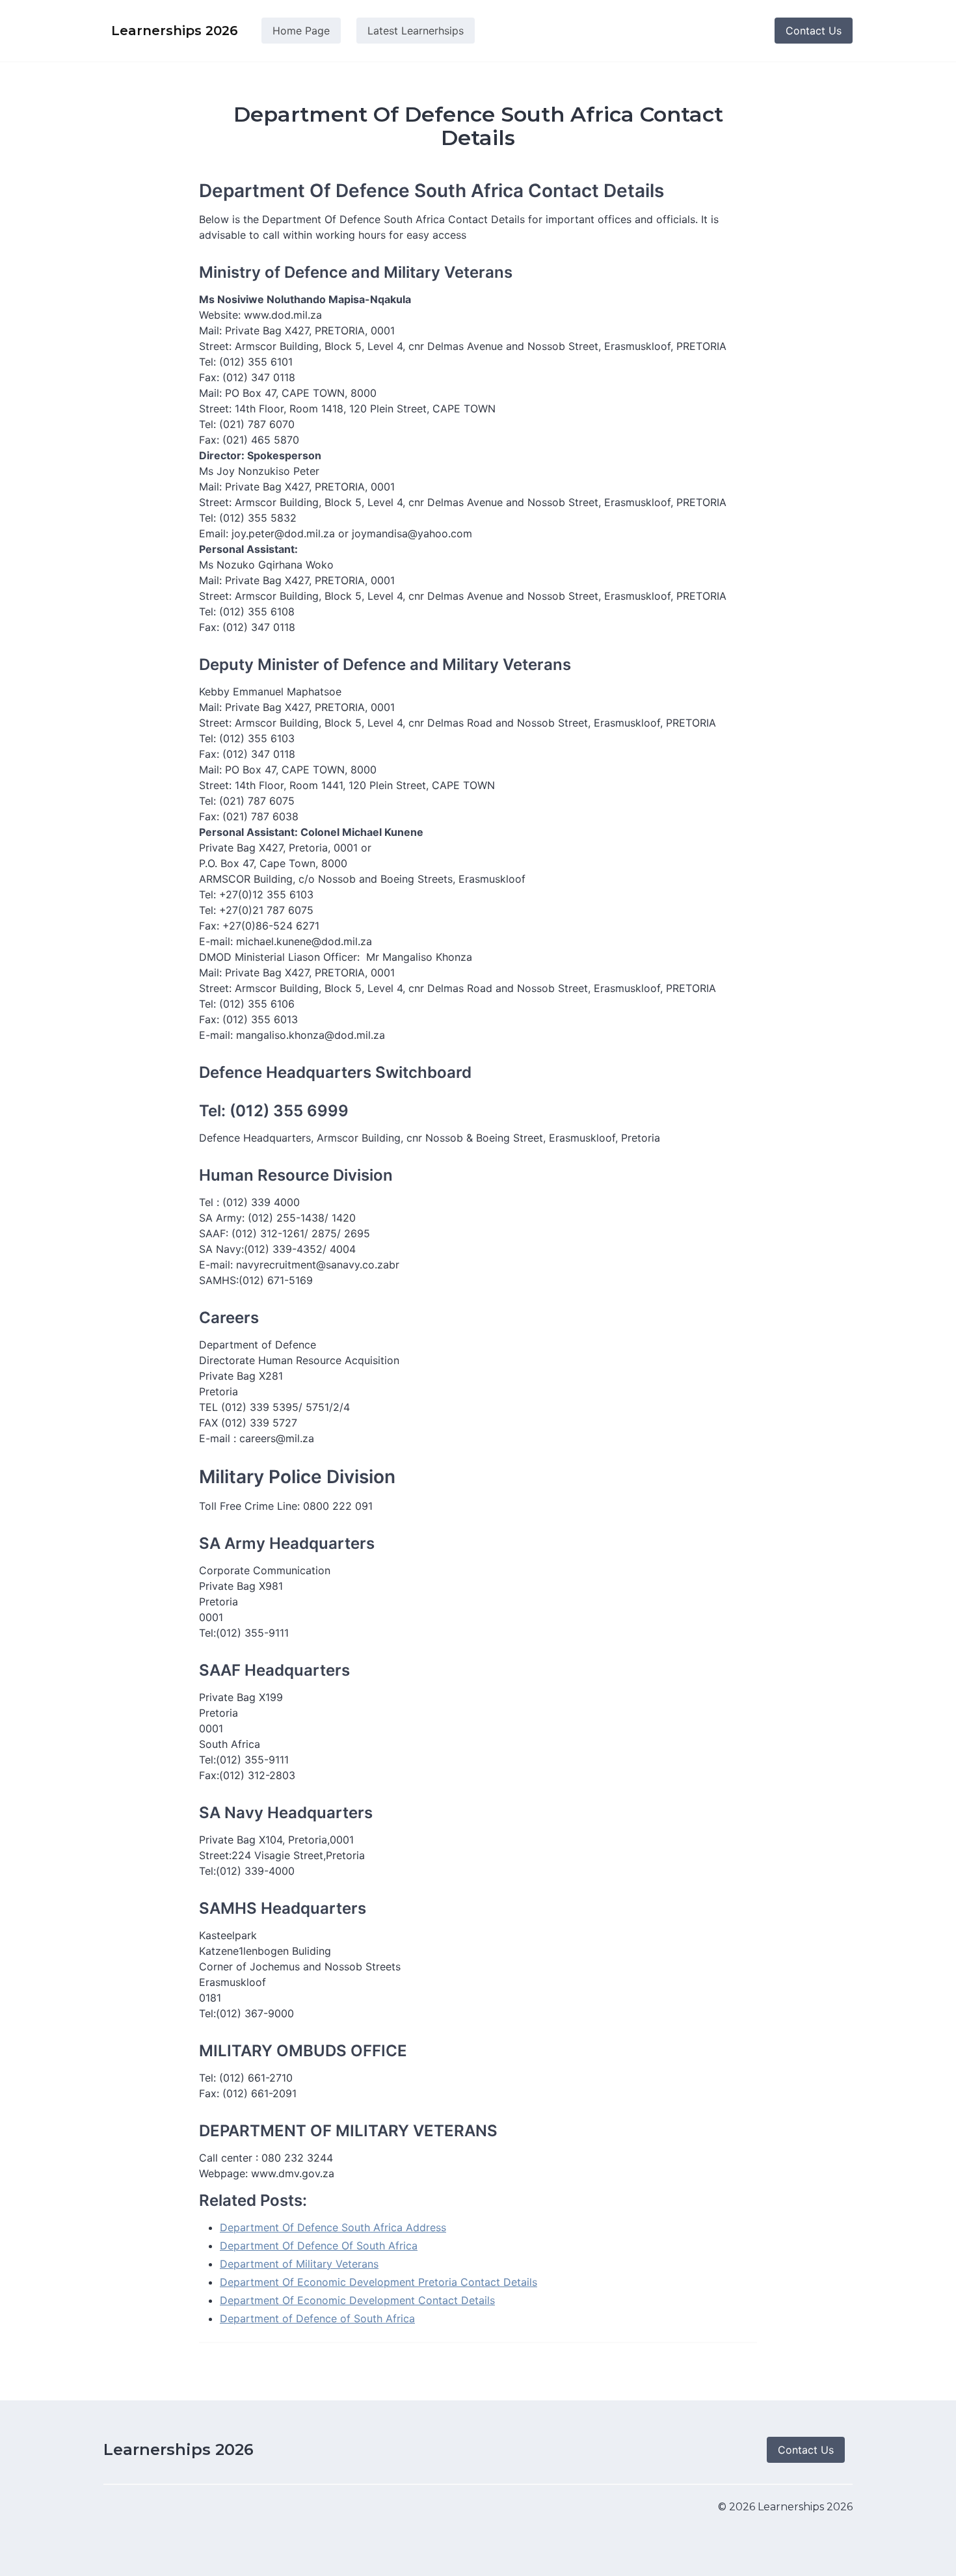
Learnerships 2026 (179, 2449)
